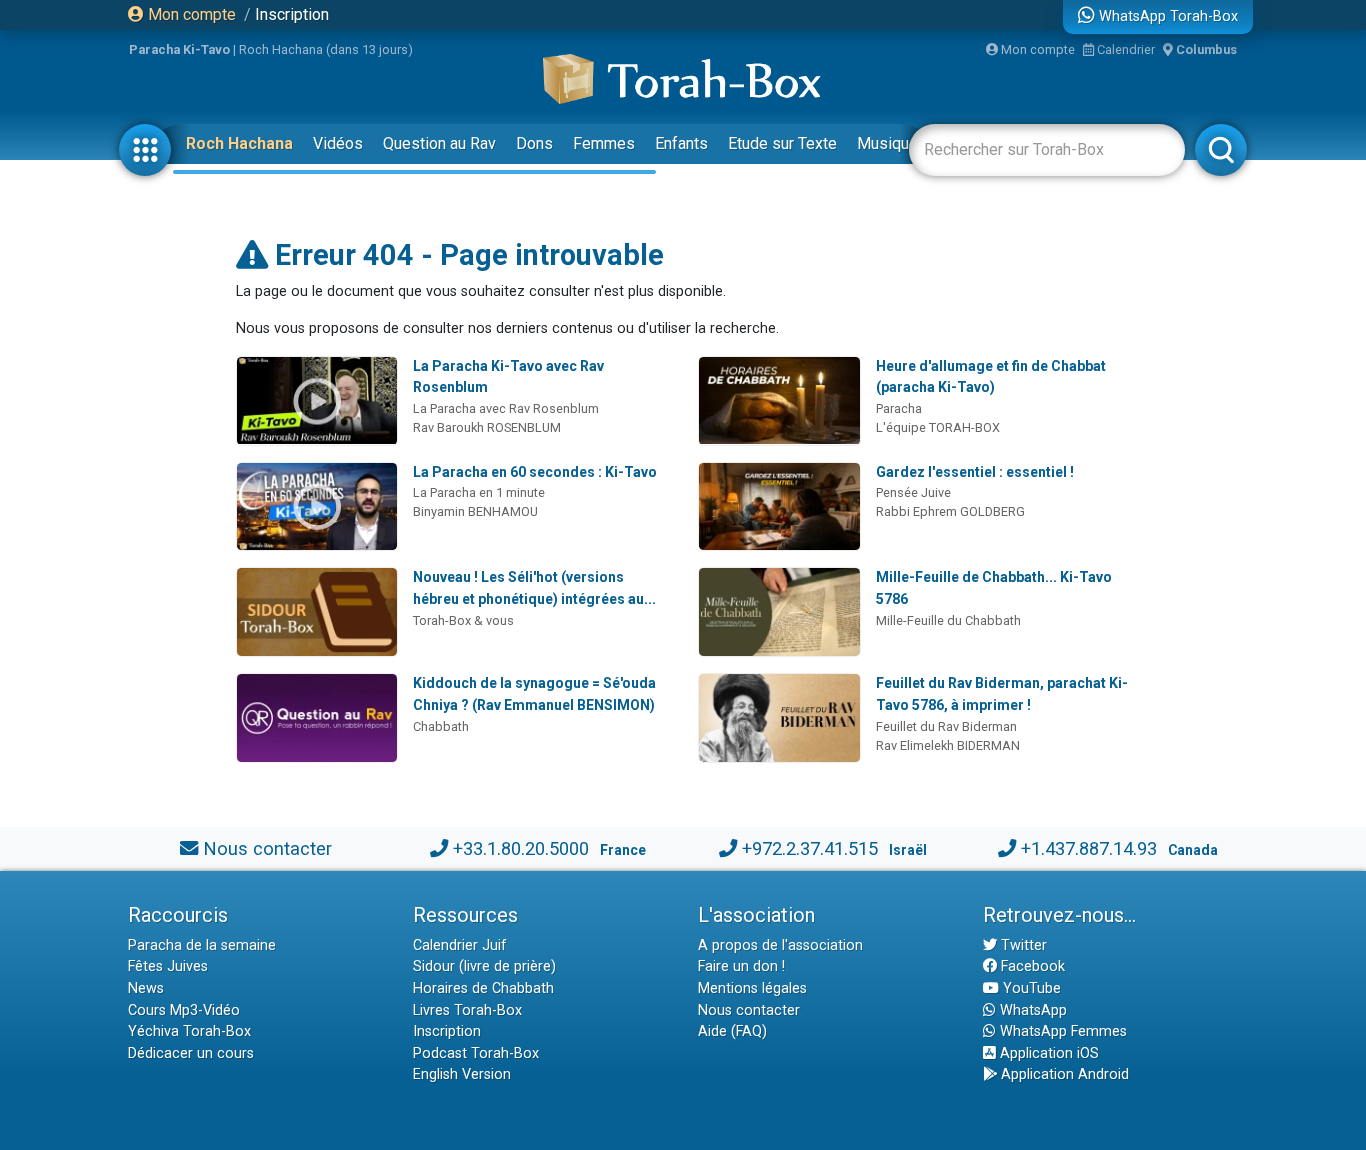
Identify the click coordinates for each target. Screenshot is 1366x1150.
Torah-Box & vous (463, 620)
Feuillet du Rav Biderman (946, 726)
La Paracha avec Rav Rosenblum (506, 408)
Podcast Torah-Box (476, 1053)
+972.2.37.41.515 (810, 848)
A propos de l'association (780, 945)
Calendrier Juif (460, 945)
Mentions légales (752, 988)
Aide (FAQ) (732, 1031)
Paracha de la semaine (202, 945)
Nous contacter (267, 848)
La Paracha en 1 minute (479, 492)
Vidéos (338, 143)
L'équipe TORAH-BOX (938, 427)
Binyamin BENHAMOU (475, 511)
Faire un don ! (741, 966)
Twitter (1022, 945)
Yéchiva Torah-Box (189, 1031)
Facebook (1031, 966)
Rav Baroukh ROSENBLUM (487, 427)
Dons (534, 143)
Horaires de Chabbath (483, 988)
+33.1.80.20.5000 (521, 848)
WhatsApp (1031, 1010)
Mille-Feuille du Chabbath (948, 620)
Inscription (292, 14)
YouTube (1030, 988)
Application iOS (1047, 1053)
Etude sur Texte (782, 143)
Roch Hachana (239, 143)
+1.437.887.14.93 (1089, 848)
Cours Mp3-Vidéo (184, 1010)
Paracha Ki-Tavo (179, 49)
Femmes (604, 143)
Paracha (899, 408)
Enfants (681, 143)
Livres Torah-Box (467, 1010)
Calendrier (1124, 49)
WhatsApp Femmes (1061, 1031)
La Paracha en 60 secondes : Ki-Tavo (535, 472)
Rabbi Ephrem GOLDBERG (950, 511)
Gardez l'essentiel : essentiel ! (975, 472)
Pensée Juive (913, 492)
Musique (887, 143)
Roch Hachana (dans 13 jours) (326, 49)
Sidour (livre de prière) (484, 966)
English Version (462, 1074)
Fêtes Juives (168, 966)
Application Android (1063, 1074)
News (146, 988)
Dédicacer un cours (191, 1053)
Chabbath (441, 726)
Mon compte (190, 14)
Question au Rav (439, 143)
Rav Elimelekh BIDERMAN (948, 745)
